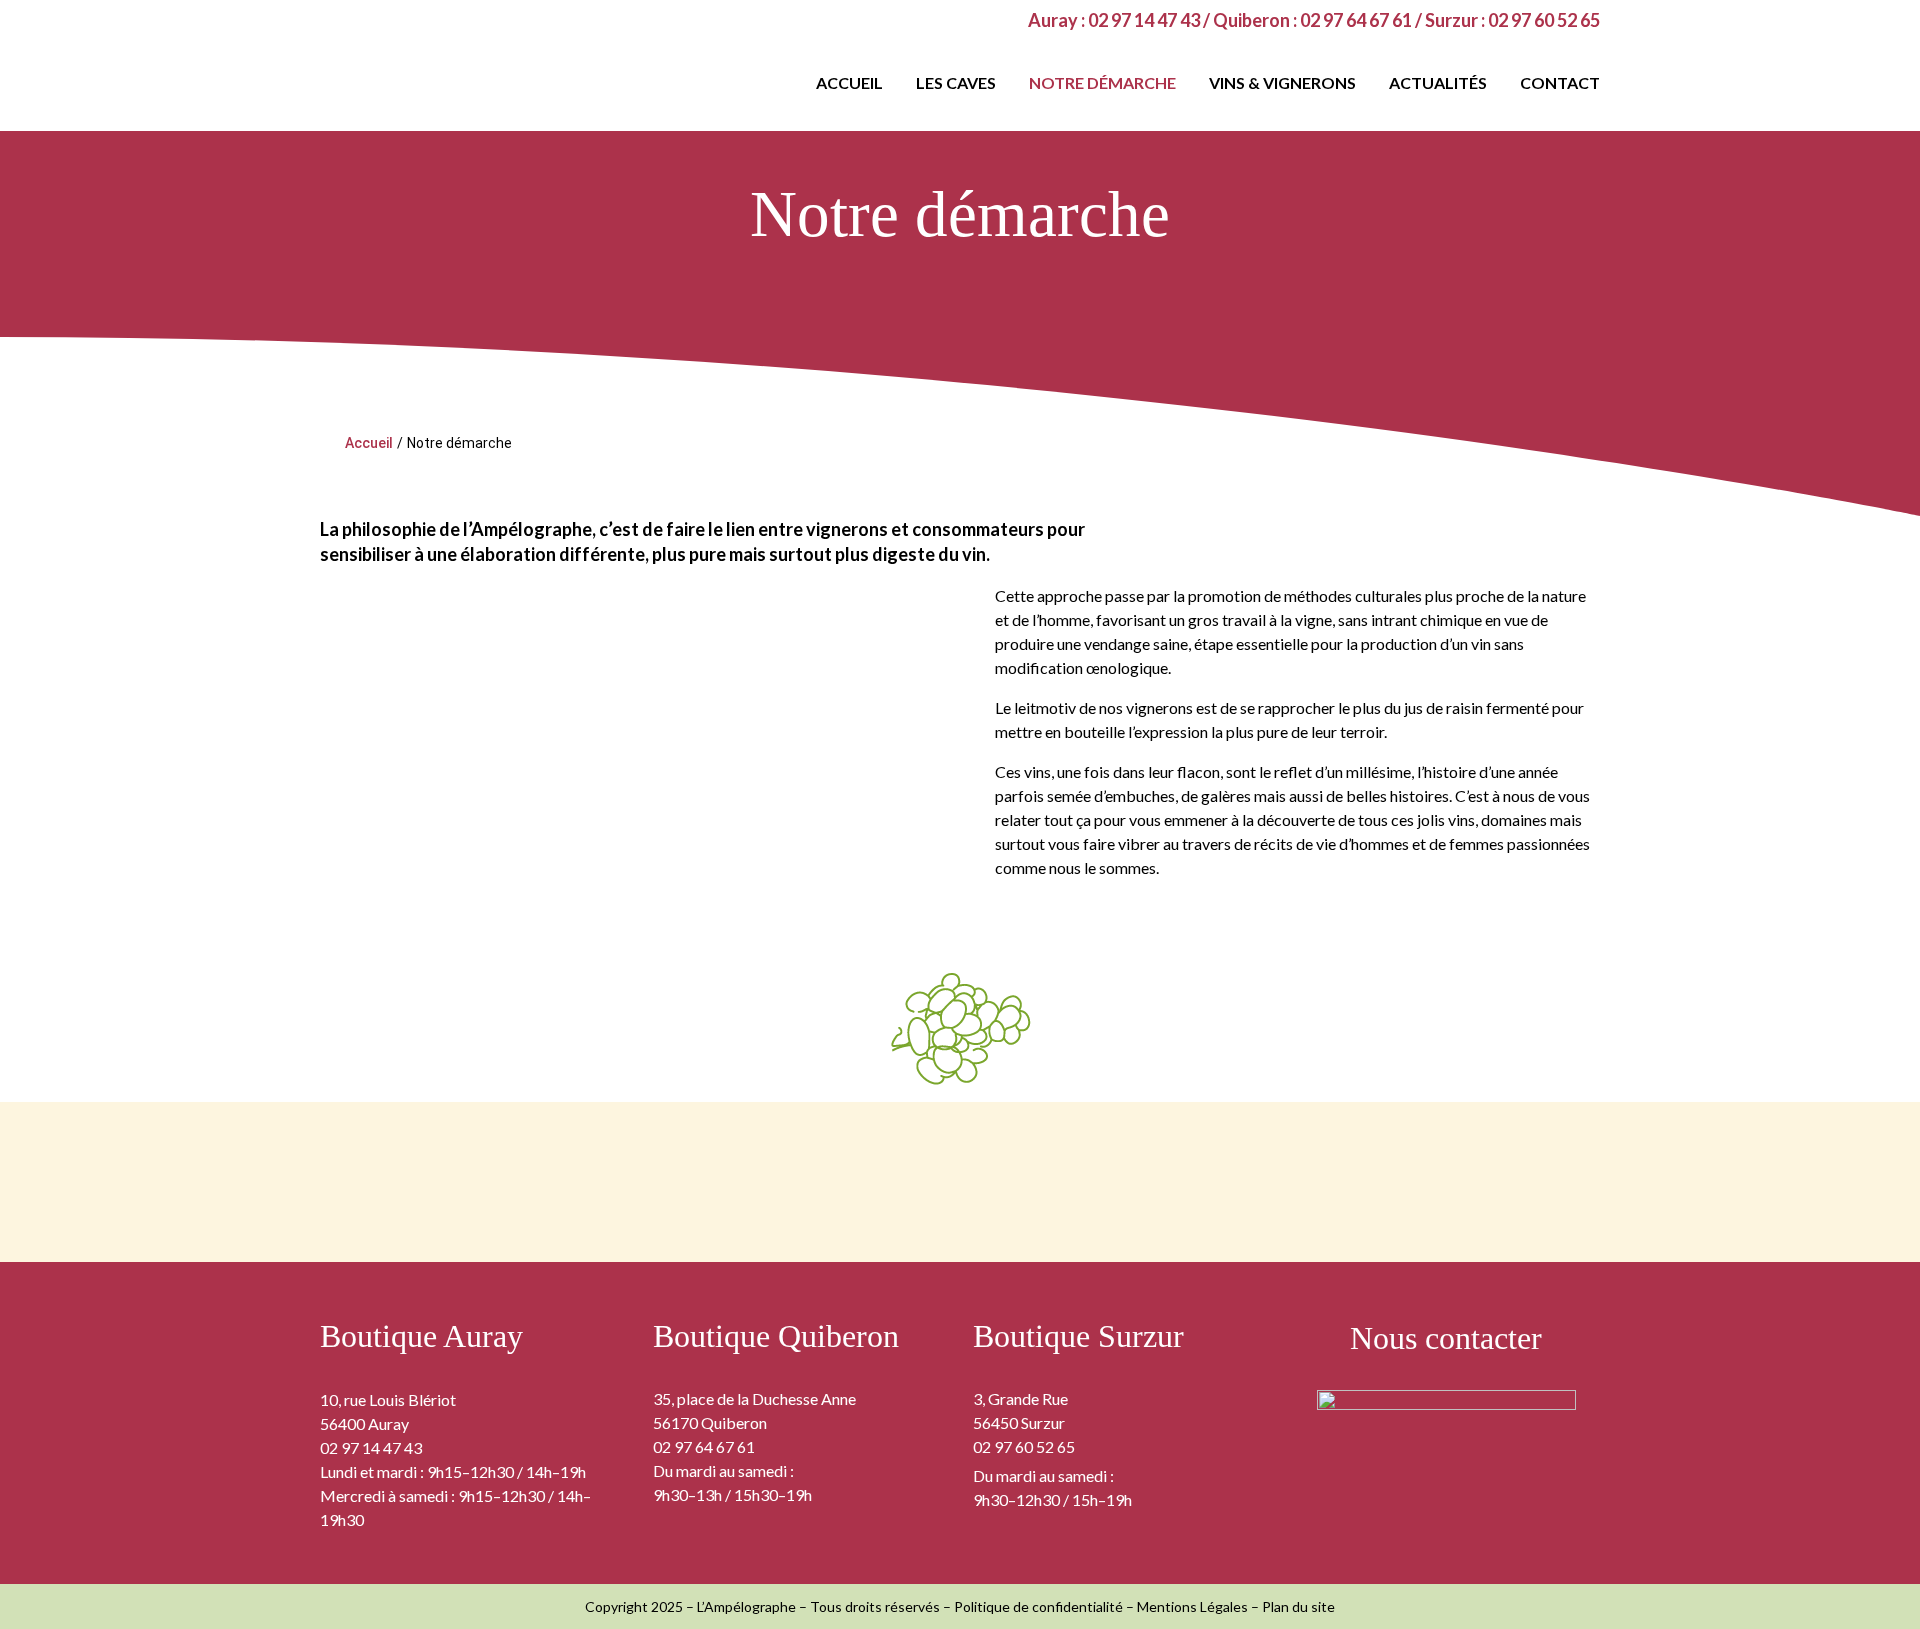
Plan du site (1298, 1606)
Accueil (369, 443)
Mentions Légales (1192, 1606)
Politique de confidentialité (1038, 1606)
